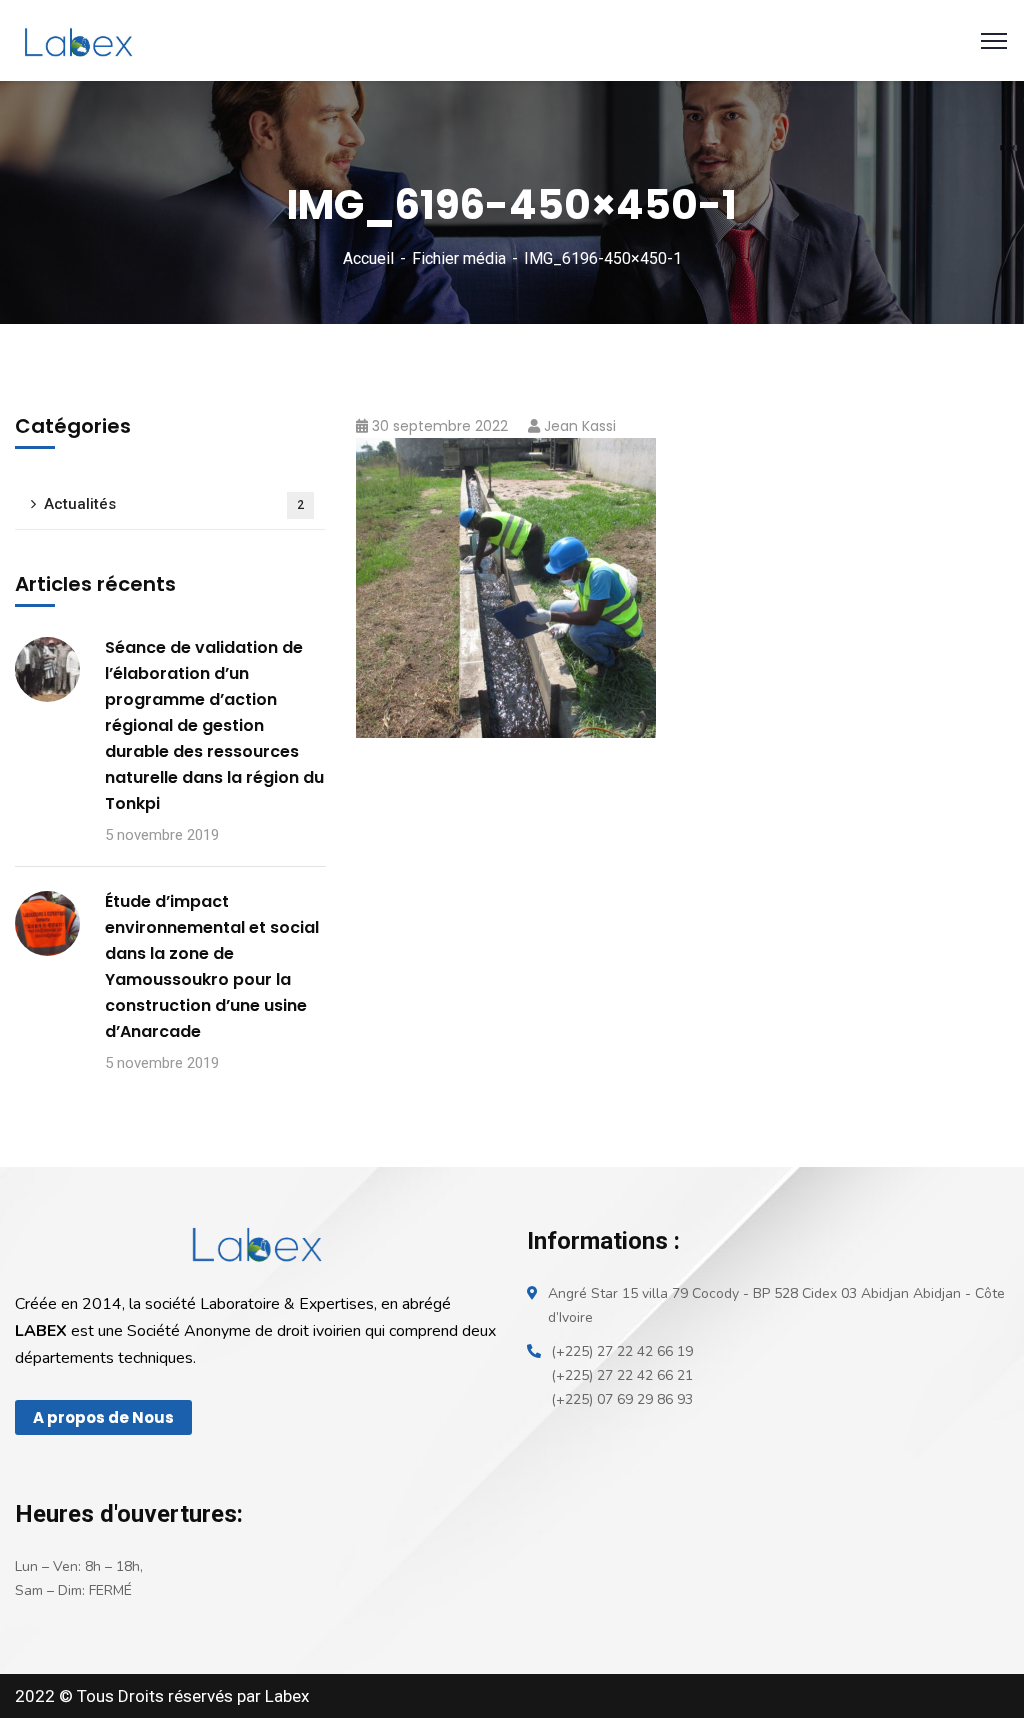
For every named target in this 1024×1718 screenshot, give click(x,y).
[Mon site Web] (77, 39)
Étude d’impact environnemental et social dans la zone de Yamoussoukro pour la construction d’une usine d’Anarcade (212, 966)
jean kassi (580, 426)
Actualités (174, 504)
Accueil (368, 258)
